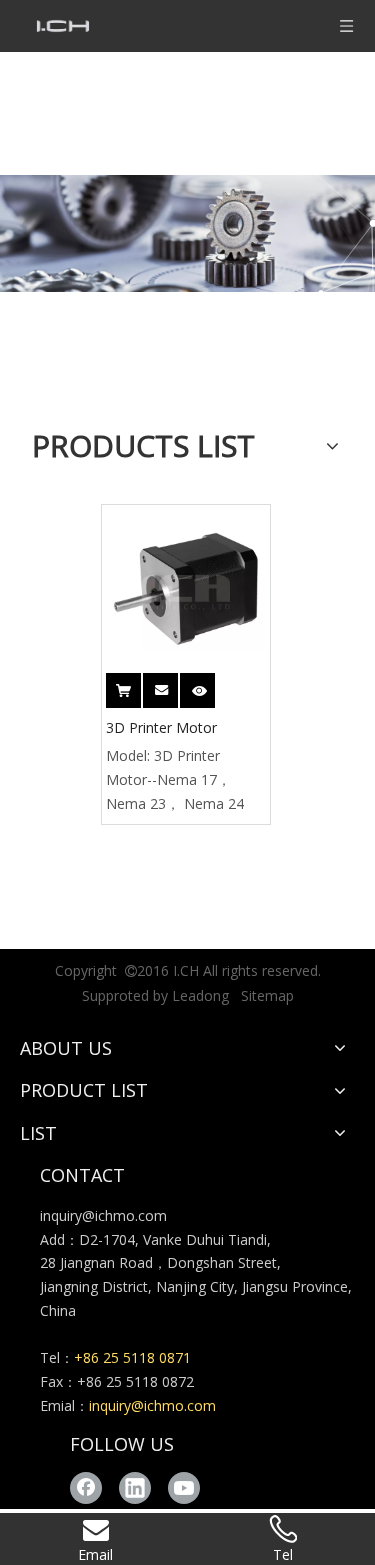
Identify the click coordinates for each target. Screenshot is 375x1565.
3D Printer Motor (161, 727)
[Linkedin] (135, 1488)
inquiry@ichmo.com (103, 1215)
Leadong (200, 995)
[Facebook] (86, 1488)
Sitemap (267, 995)
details (201, 684)
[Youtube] (184, 1488)
